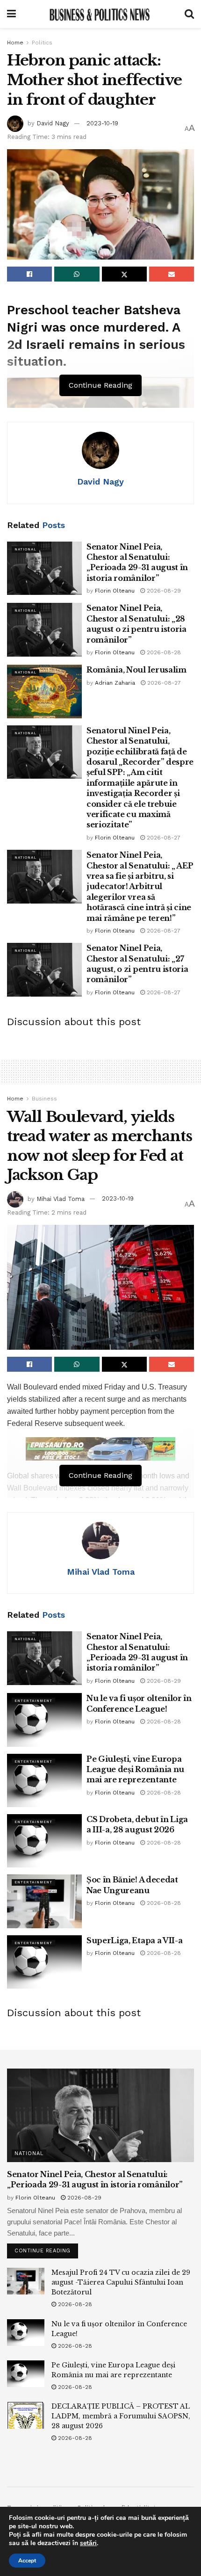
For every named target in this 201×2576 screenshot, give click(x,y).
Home (15, 43)
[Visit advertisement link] (100, 1449)
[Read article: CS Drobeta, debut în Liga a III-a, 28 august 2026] (44, 1841)
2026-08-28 (163, 652)
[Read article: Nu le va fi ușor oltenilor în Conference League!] (44, 1720)
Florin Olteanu (115, 591)
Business (44, 1099)
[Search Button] (189, 14)
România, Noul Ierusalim (136, 670)
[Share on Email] (172, 274)
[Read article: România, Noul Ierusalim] (44, 691)
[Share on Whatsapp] (77, 274)
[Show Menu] (11, 14)
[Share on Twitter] (124, 274)
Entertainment (33, 1701)
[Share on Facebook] (29, 274)
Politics (42, 43)
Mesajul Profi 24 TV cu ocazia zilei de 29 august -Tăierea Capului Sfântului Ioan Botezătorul (121, 2282)
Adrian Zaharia (115, 683)
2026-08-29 (163, 591)
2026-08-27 (163, 683)
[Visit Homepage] (100, 14)
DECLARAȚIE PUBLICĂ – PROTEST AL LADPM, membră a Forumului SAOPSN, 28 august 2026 (121, 2416)
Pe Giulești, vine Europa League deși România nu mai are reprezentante (135, 1769)
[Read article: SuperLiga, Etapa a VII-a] (44, 1962)
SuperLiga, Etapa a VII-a (134, 1940)
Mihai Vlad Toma (61, 1198)
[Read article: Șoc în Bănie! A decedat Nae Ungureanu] (44, 1901)
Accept (27, 2561)
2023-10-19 (102, 123)
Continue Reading (46, 2249)
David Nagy (53, 123)
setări (88, 2543)
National (25, 549)
